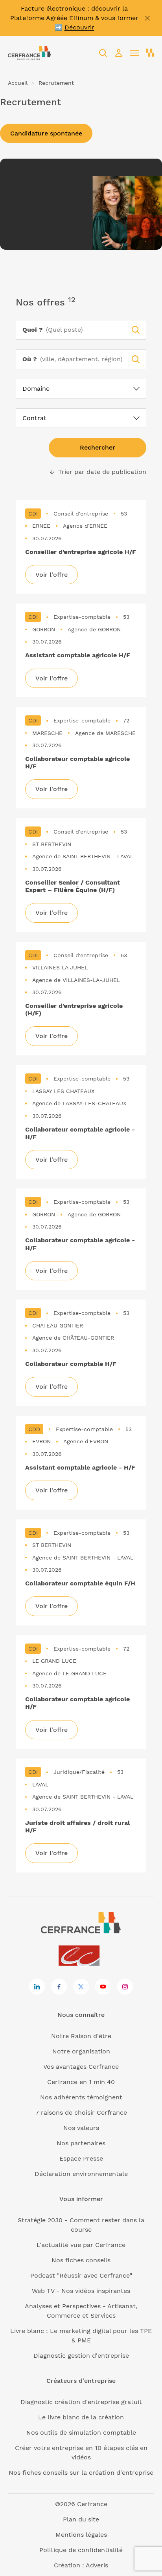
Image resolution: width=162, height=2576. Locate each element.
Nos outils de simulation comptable (81, 2432)
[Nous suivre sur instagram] (125, 1987)
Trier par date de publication (98, 472)
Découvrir (79, 27)
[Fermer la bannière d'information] (147, 18)
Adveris (97, 2565)
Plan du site (81, 2519)
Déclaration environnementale (81, 2174)
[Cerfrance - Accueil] (29, 53)
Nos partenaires (81, 2143)
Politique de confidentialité (81, 2550)
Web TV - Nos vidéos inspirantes (81, 2291)
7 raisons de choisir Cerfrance (81, 2113)
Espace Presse (81, 2158)
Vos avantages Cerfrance (81, 2067)
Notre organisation (81, 2051)
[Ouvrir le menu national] (150, 53)
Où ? (30, 359)
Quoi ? (33, 330)
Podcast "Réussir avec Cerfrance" (81, 2275)
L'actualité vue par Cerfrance (81, 2245)
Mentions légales (81, 2535)
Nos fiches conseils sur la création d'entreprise (81, 2473)
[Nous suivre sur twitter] (81, 1987)
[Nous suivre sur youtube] (103, 1987)
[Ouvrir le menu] (134, 53)
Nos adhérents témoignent (81, 2097)
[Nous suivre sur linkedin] (37, 1987)
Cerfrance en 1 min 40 (81, 2082)
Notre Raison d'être (81, 2036)
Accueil (18, 83)
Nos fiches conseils (81, 2260)
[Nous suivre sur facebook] (59, 1987)
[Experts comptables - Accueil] (81, 1956)
